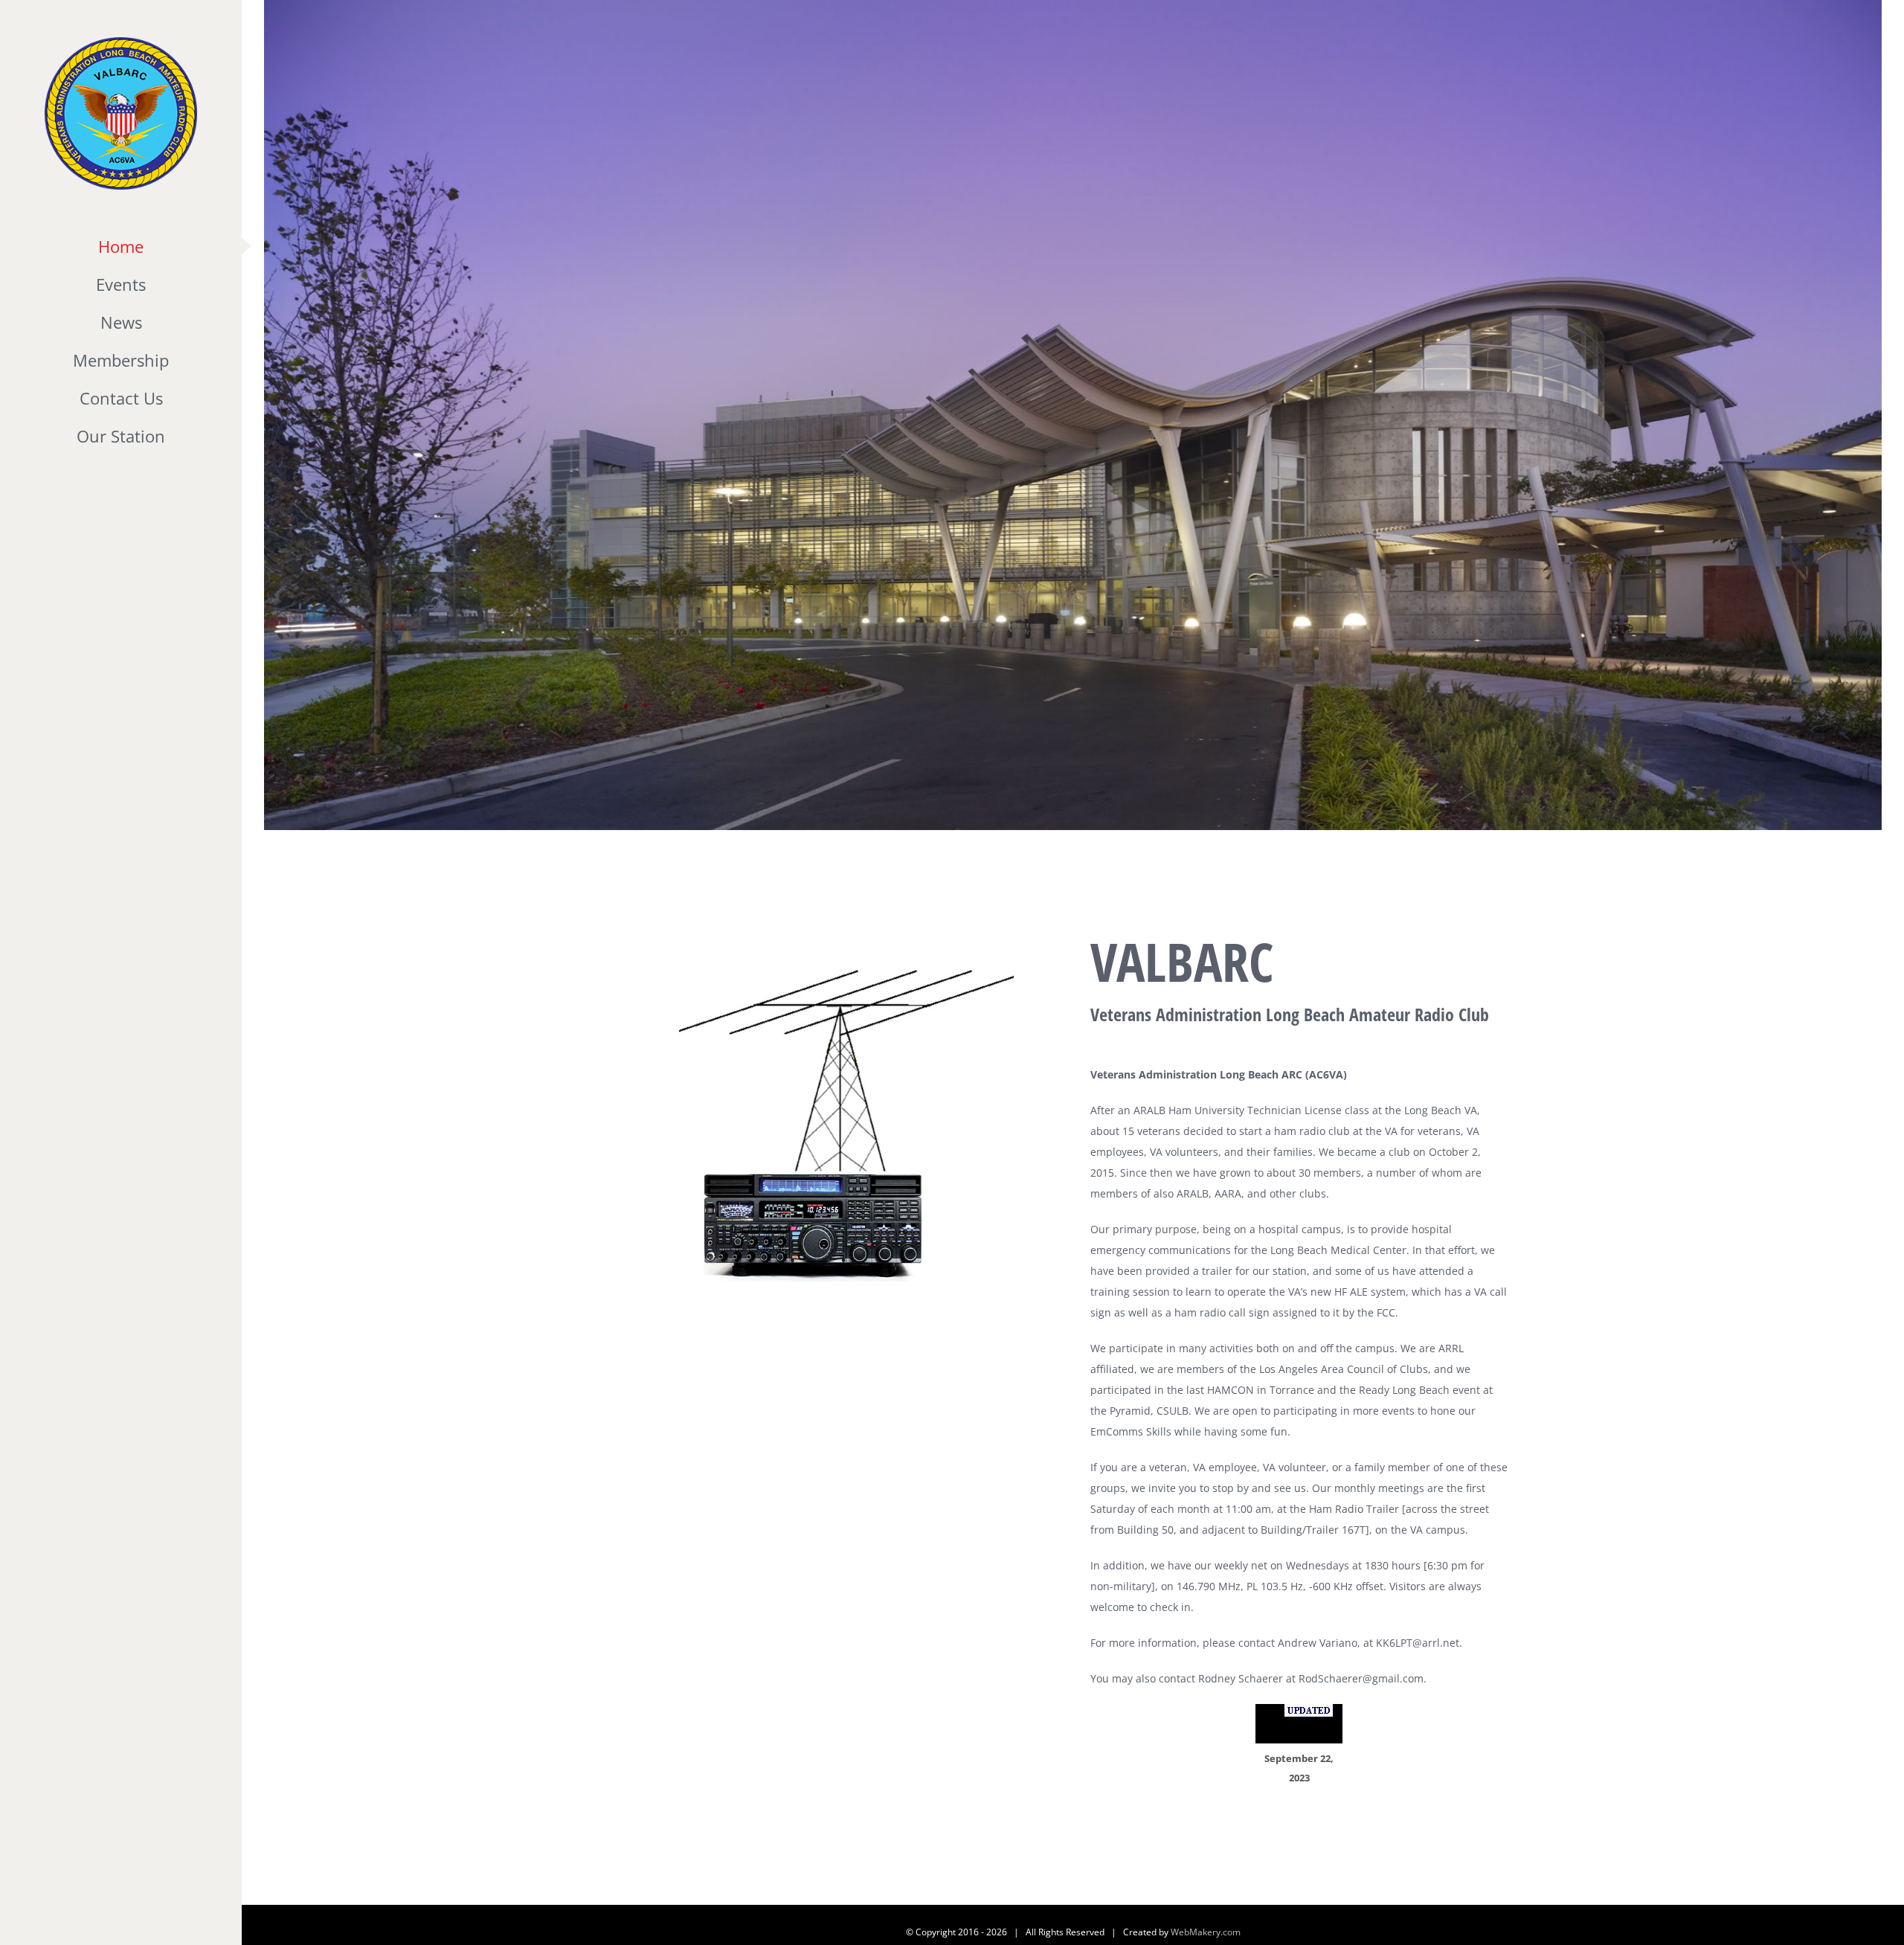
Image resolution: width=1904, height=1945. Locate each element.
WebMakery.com (1206, 1932)
